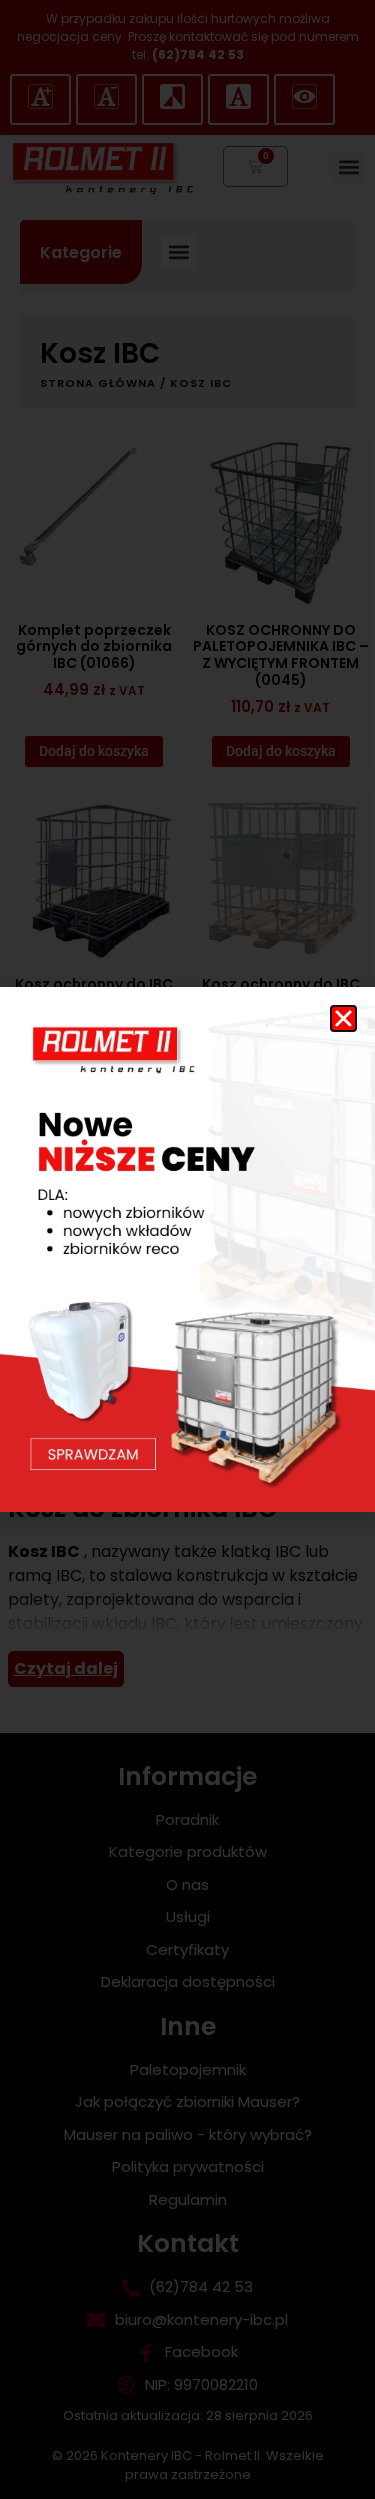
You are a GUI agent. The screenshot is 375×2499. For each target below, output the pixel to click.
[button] (343, 1018)
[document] (187, 1249)
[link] (187, 1249)
